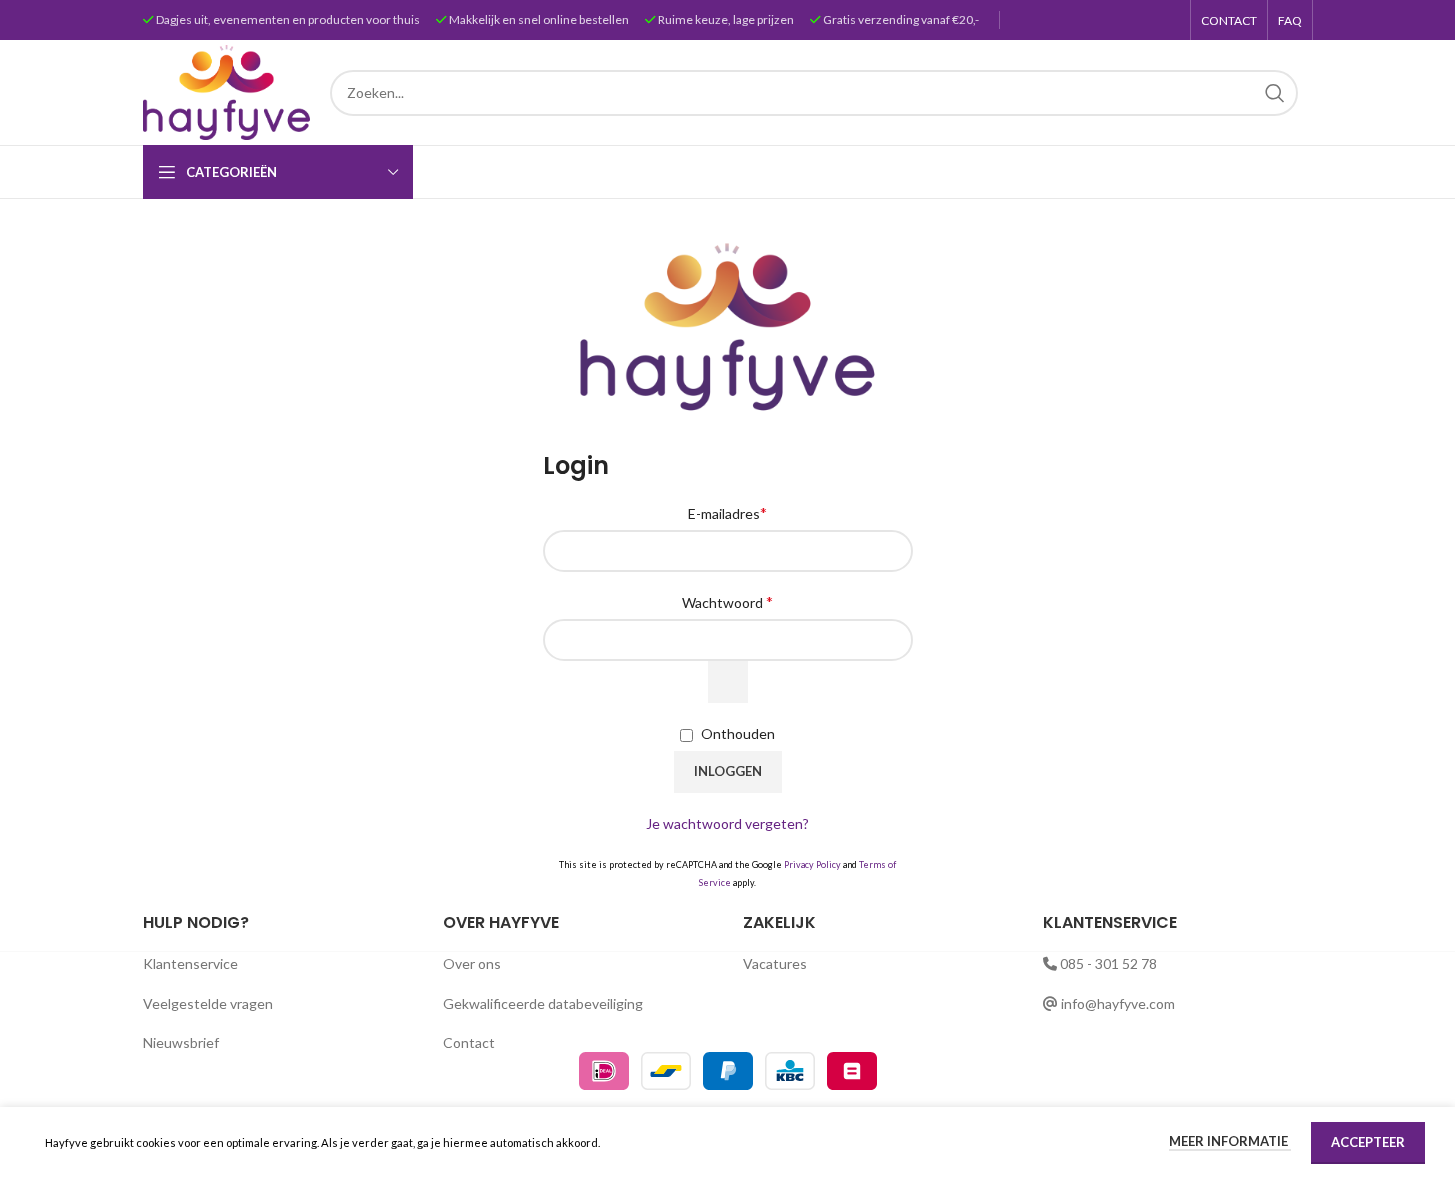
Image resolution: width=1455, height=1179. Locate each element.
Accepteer (1368, 1142)
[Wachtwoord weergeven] (728, 682)
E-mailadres (727, 512)
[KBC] (791, 1069)
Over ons (472, 963)
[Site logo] (226, 90)
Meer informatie (1230, 1141)
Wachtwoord (727, 601)
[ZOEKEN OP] (1275, 93)
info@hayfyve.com (1118, 1003)
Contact (469, 1042)
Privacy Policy (812, 864)
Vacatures (775, 963)
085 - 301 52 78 (1108, 963)
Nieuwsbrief (181, 1042)
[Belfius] (852, 1069)
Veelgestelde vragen (208, 1003)
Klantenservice (190, 963)
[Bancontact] (667, 1069)
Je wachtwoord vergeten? (727, 823)
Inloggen (728, 771)
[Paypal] (729, 1069)
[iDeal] (605, 1069)
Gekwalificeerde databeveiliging (543, 1003)
